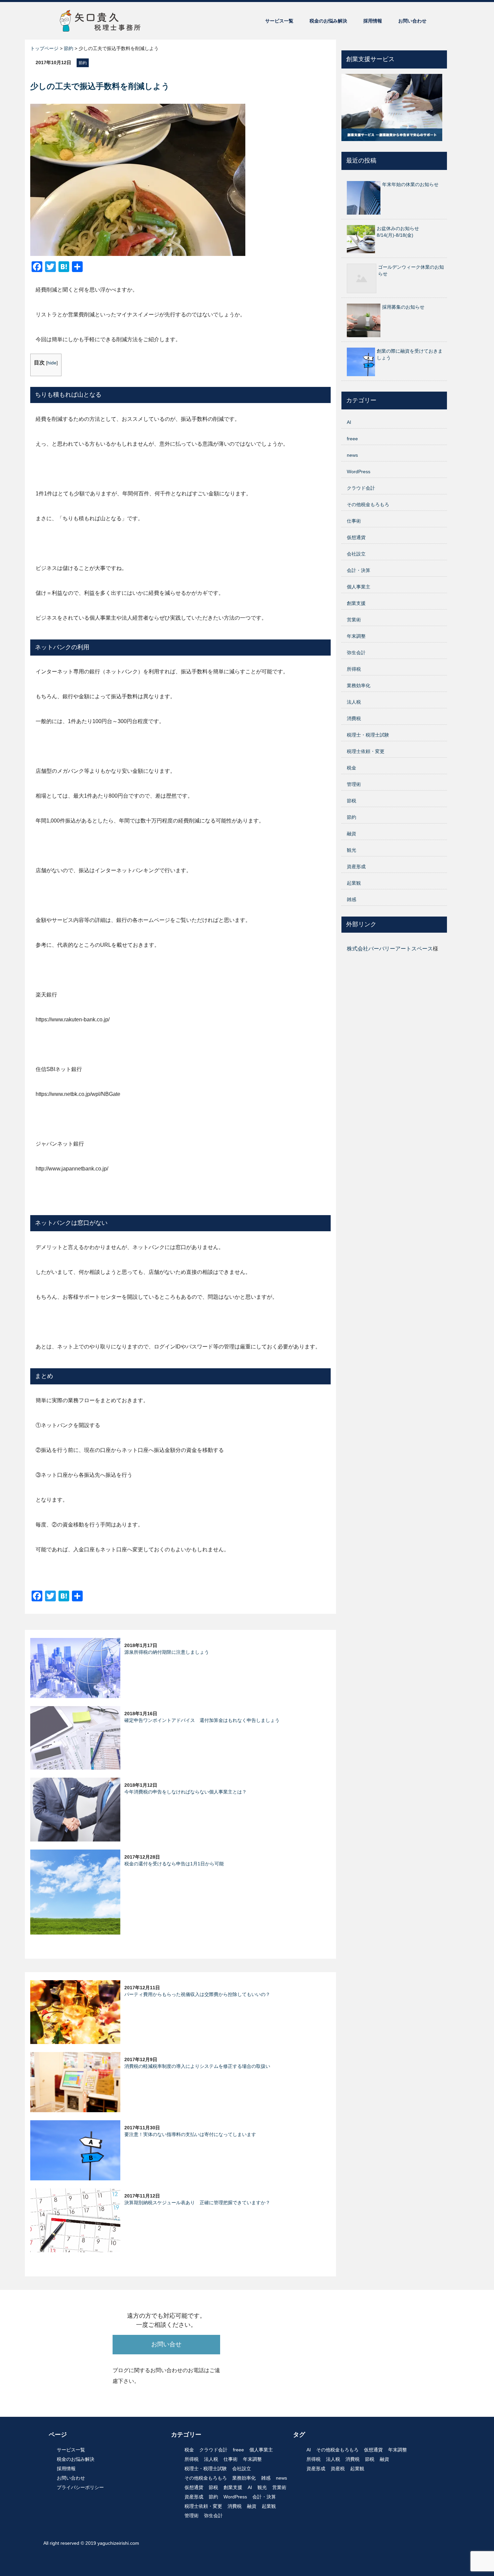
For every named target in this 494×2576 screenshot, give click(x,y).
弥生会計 (356, 653)
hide (52, 363)
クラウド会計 (361, 488)
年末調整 (356, 636)
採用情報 (373, 21)
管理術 (354, 784)
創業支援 (356, 603)
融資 (352, 834)
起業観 (354, 883)
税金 (352, 768)
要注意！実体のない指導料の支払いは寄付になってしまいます (190, 2134)
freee (352, 439)
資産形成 (356, 867)
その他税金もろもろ (368, 504)
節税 (352, 801)
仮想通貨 (356, 537)
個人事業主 (359, 587)
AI (349, 422)
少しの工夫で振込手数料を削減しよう (100, 86)
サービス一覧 (279, 21)
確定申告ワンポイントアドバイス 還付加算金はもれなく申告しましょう (202, 1720)
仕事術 (354, 521)
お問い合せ (166, 2344)
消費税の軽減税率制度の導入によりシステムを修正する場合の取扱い (197, 2066)
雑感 (352, 899)
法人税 (354, 702)
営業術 (354, 620)
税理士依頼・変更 (366, 751)
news (352, 455)
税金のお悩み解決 (328, 21)
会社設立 (356, 554)
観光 (352, 850)
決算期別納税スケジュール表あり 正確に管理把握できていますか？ (197, 2203)
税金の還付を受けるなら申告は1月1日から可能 (174, 1864)
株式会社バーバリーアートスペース (390, 949)
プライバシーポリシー (80, 2487)
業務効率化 (359, 685)
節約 (83, 63)
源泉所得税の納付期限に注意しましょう (167, 1652)
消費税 (354, 718)
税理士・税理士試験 (368, 735)
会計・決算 (359, 570)
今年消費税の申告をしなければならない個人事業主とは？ (186, 1792)
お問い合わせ (412, 21)
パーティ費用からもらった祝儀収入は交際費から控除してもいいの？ (197, 1994)
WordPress (359, 472)
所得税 (354, 669)
